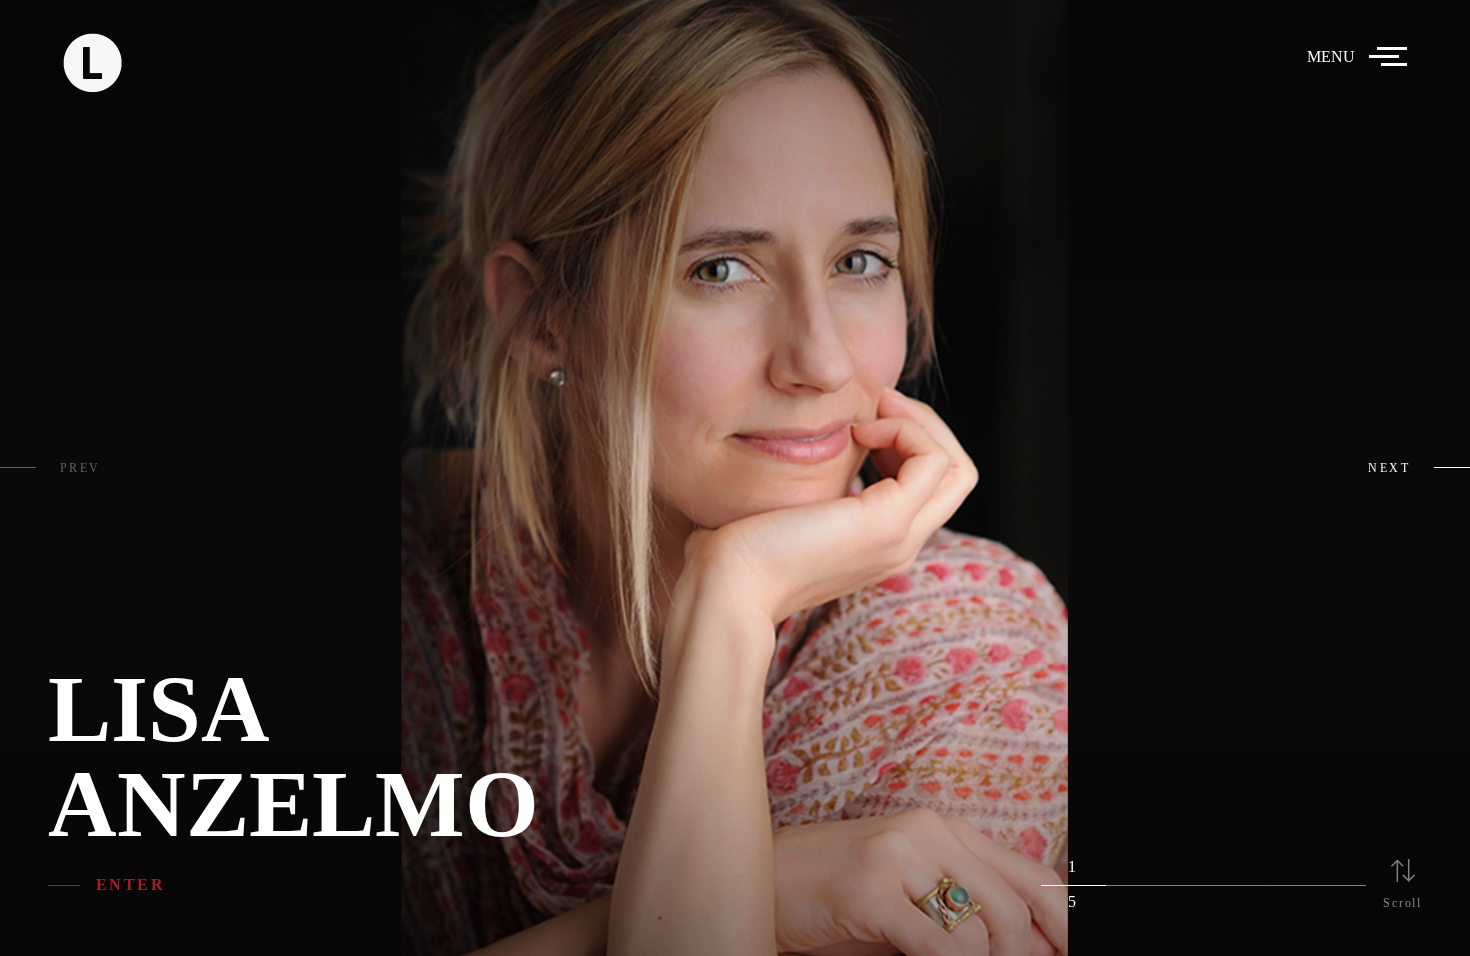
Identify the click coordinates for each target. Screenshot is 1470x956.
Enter (130, 884)
